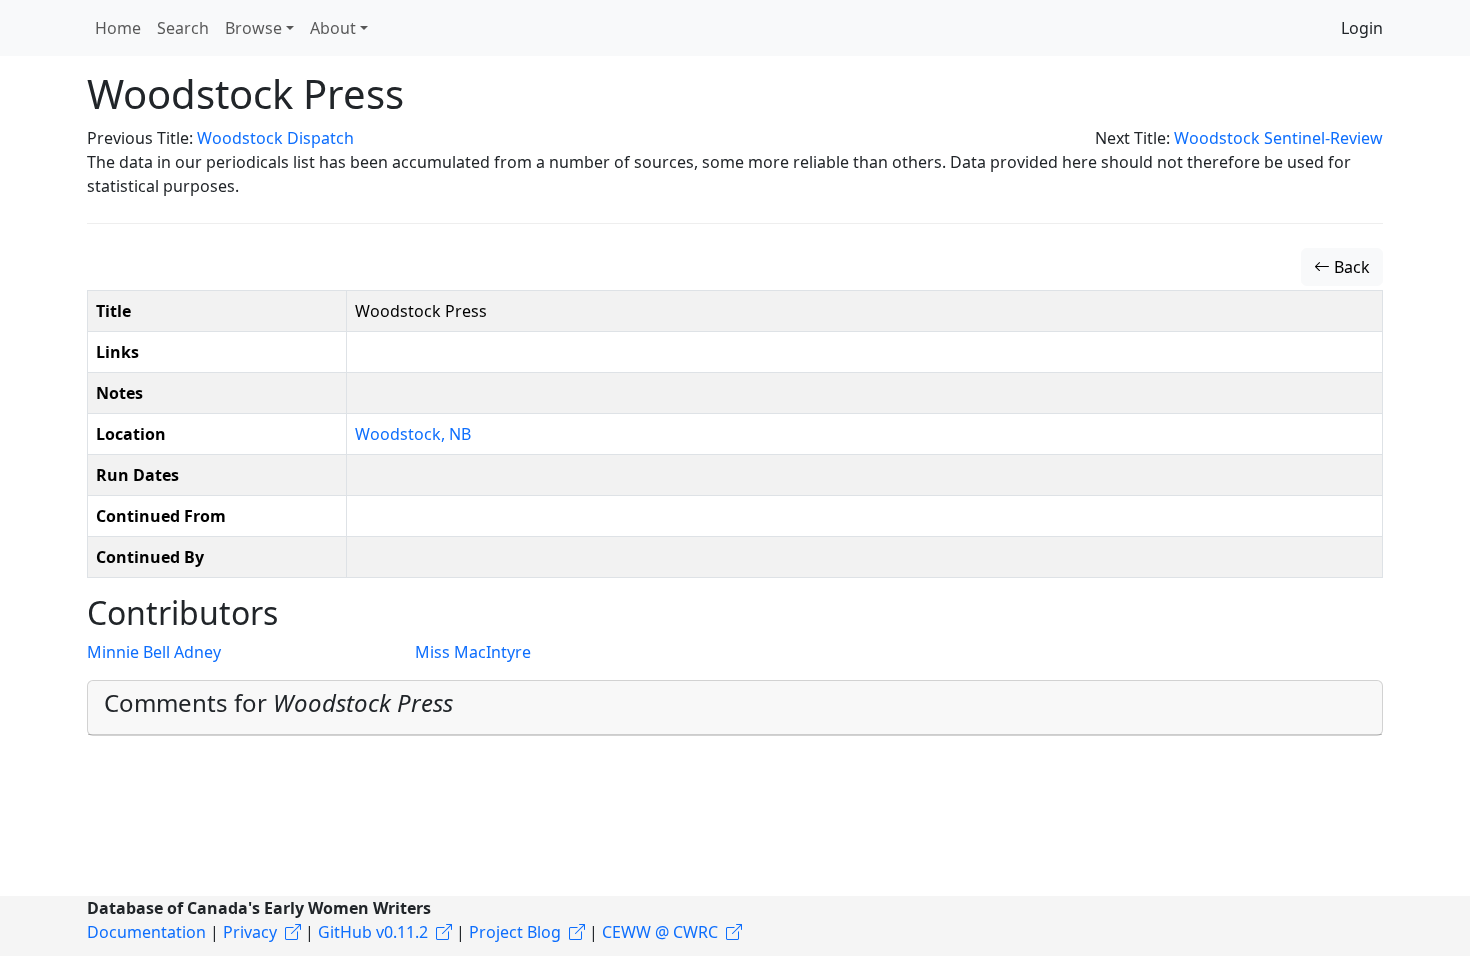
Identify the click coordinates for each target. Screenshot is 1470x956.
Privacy (250, 932)
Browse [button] (253, 28)
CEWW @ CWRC (660, 932)
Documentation (146, 932)
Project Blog (515, 932)
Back (1350, 267)
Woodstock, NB (413, 434)
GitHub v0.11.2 (373, 932)
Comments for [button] (278, 702)
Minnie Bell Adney (154, 652)
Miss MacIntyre (473, 652)
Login (1362, 28)
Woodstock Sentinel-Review (1278, 138)
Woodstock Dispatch (275, 138)
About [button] (333, 28)
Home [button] (118, 28)
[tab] (735, 708)
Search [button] (183, 28)
